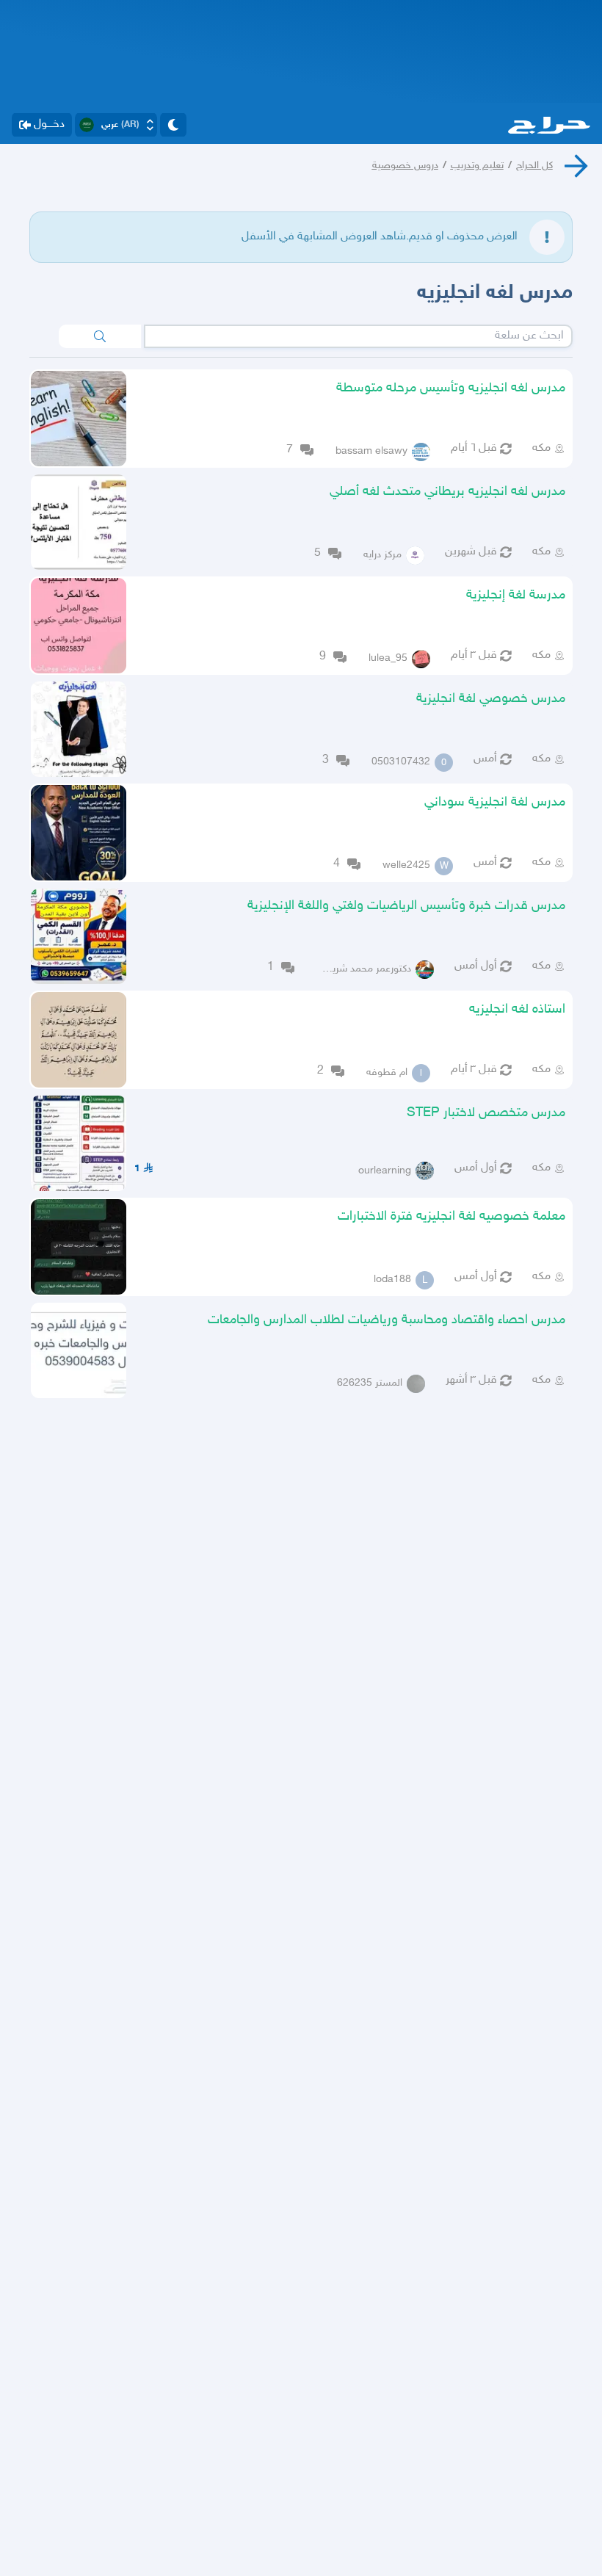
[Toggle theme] (173, 125)
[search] (100, 336)
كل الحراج (534, 166)
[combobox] (358, 336)
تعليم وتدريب (477, 166)
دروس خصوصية (405, 166)
